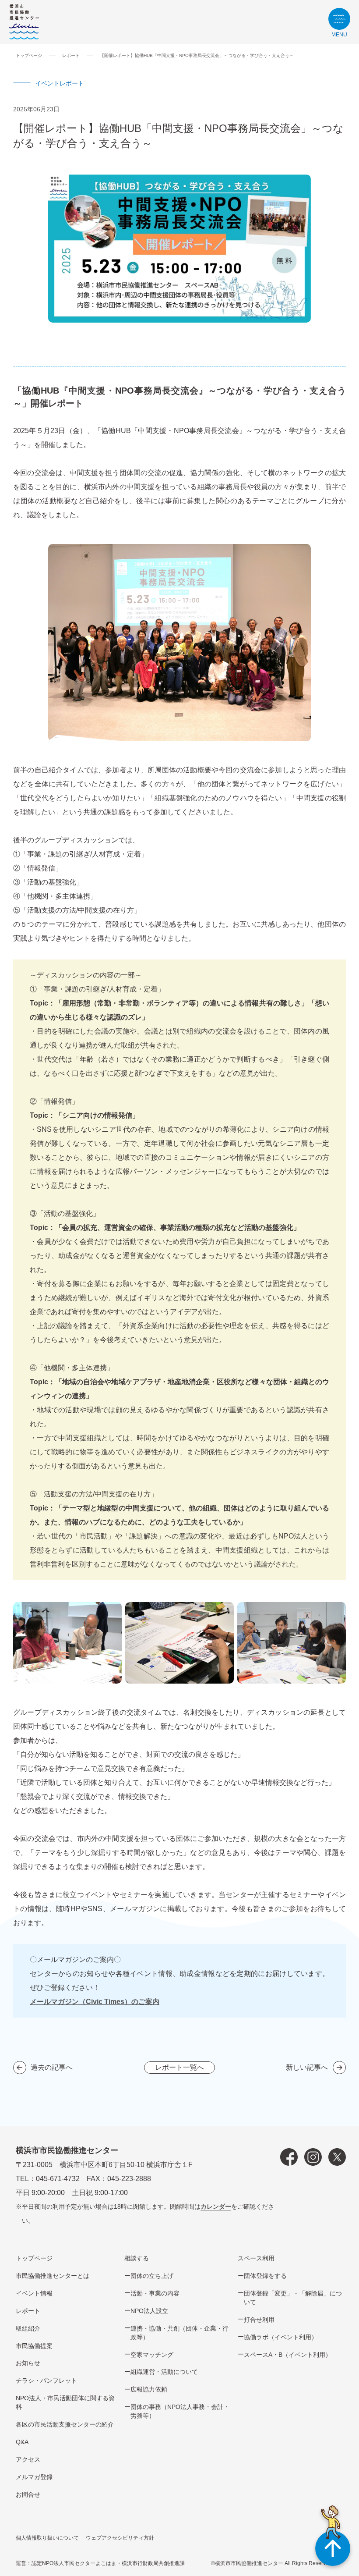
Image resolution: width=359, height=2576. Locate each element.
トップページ (29, 55)
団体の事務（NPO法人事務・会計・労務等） (180, 2411)
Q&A (22, 2442)
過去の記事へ (52, 2067)
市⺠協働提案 (34, 2346)
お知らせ (28, 2363)
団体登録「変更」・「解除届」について (293, 2298)
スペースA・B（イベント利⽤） (288, 2355)
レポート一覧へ (179, 2067)
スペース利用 (256, 2258)
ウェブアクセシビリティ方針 (120, 2538)
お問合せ (28, 2494)
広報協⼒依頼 (149, 2389)
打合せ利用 (259, 2320)
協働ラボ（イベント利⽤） (281, 2337)
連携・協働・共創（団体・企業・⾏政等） (179, 2333)
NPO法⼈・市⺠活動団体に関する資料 (65, 2402)
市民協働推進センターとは (53, 2276)
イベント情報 (34, 2293)
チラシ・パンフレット (46, 2381)
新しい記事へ (307, 2067)
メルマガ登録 (34, 2477)
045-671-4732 (58, 2179)
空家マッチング (152, 2355)
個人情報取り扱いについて (47, 2538)
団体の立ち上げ (152, 2276)
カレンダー (216, 2206)
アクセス (28, 2459)
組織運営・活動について (164, 2372)
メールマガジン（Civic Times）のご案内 (95, 2002)
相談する (137, 2258)
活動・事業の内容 (155, 2293)
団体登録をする (265, 2276)
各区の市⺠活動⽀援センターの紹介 (65, 2424)
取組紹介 (28, 2328)
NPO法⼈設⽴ (149, 2311)
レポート (71, 55)
